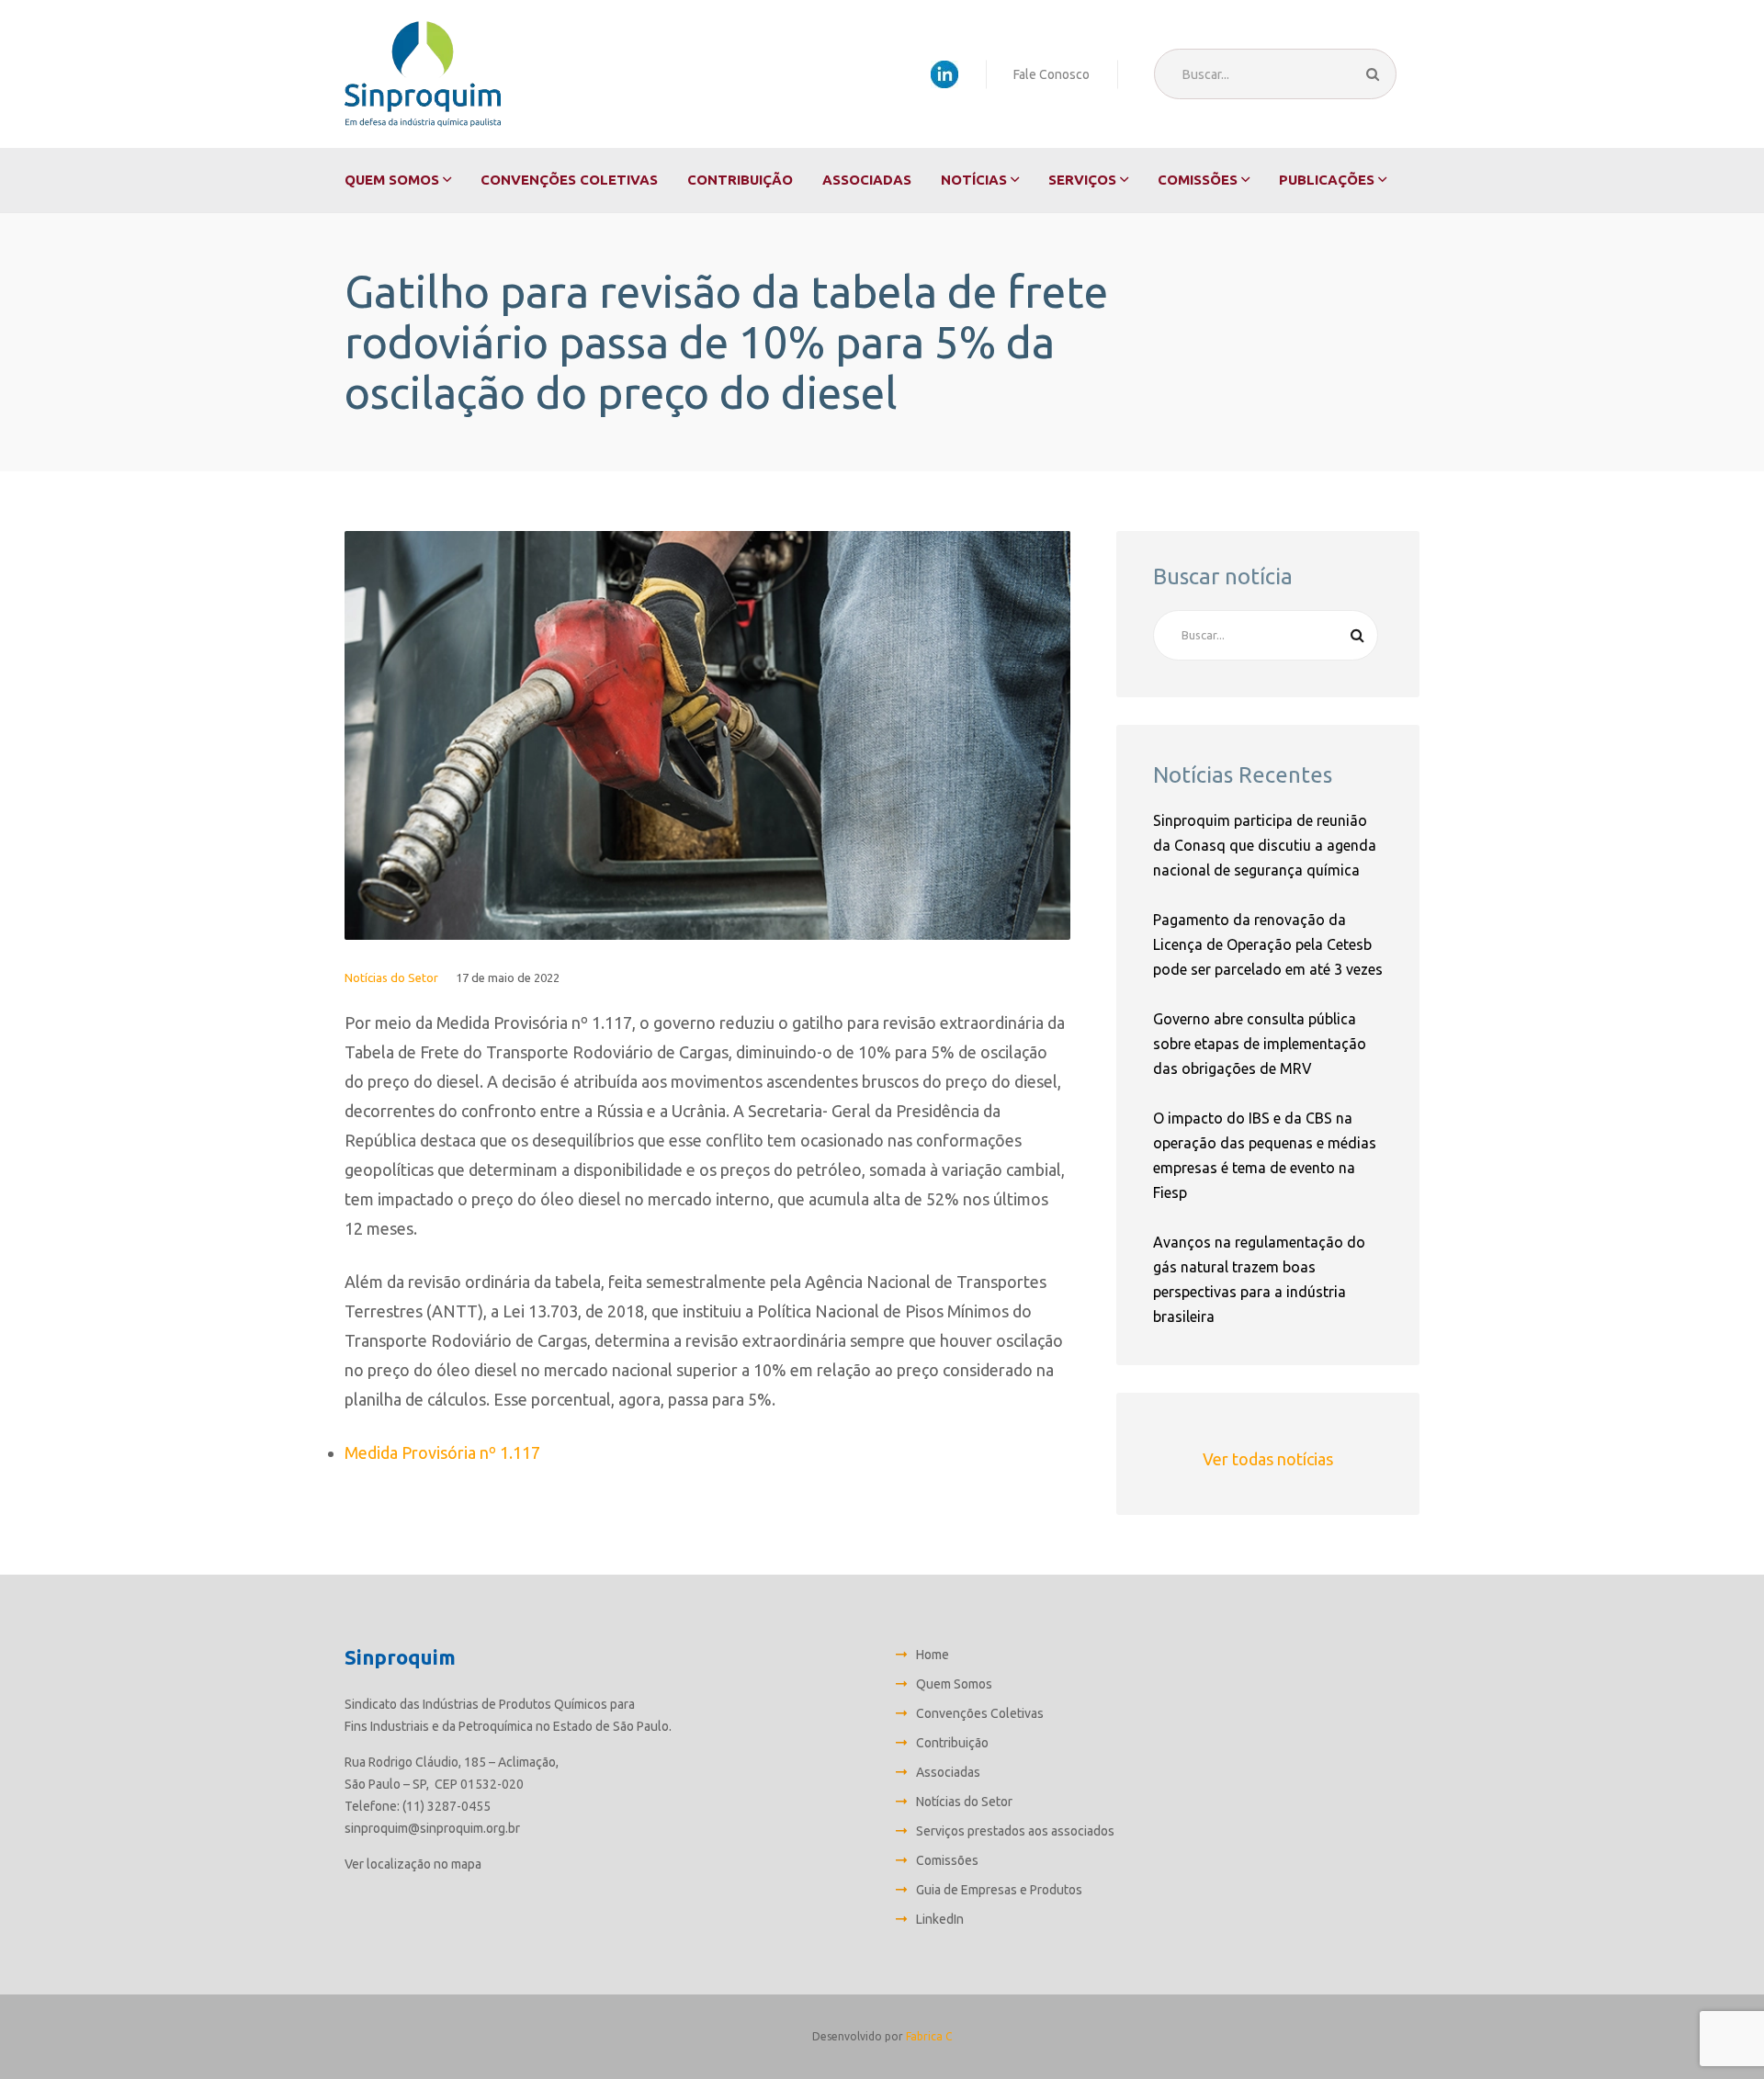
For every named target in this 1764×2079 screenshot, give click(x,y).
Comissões (1198, 180)
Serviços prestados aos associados (1015, 1831)
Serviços (1082, 180)
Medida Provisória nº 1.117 (442, 1452)
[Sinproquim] (423, 74)
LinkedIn (940, 1919)
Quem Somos (392, 180)
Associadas (867, 180)
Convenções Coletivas (569, 180)
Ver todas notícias (1268, 1459)
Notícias (974, 180)
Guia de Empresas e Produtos (999, 1890)
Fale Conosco (1052, 74)
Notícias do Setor (391, 977)
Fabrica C (929, 2036)
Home (933, 1655)
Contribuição (740, 180)
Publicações (1327, 180)
